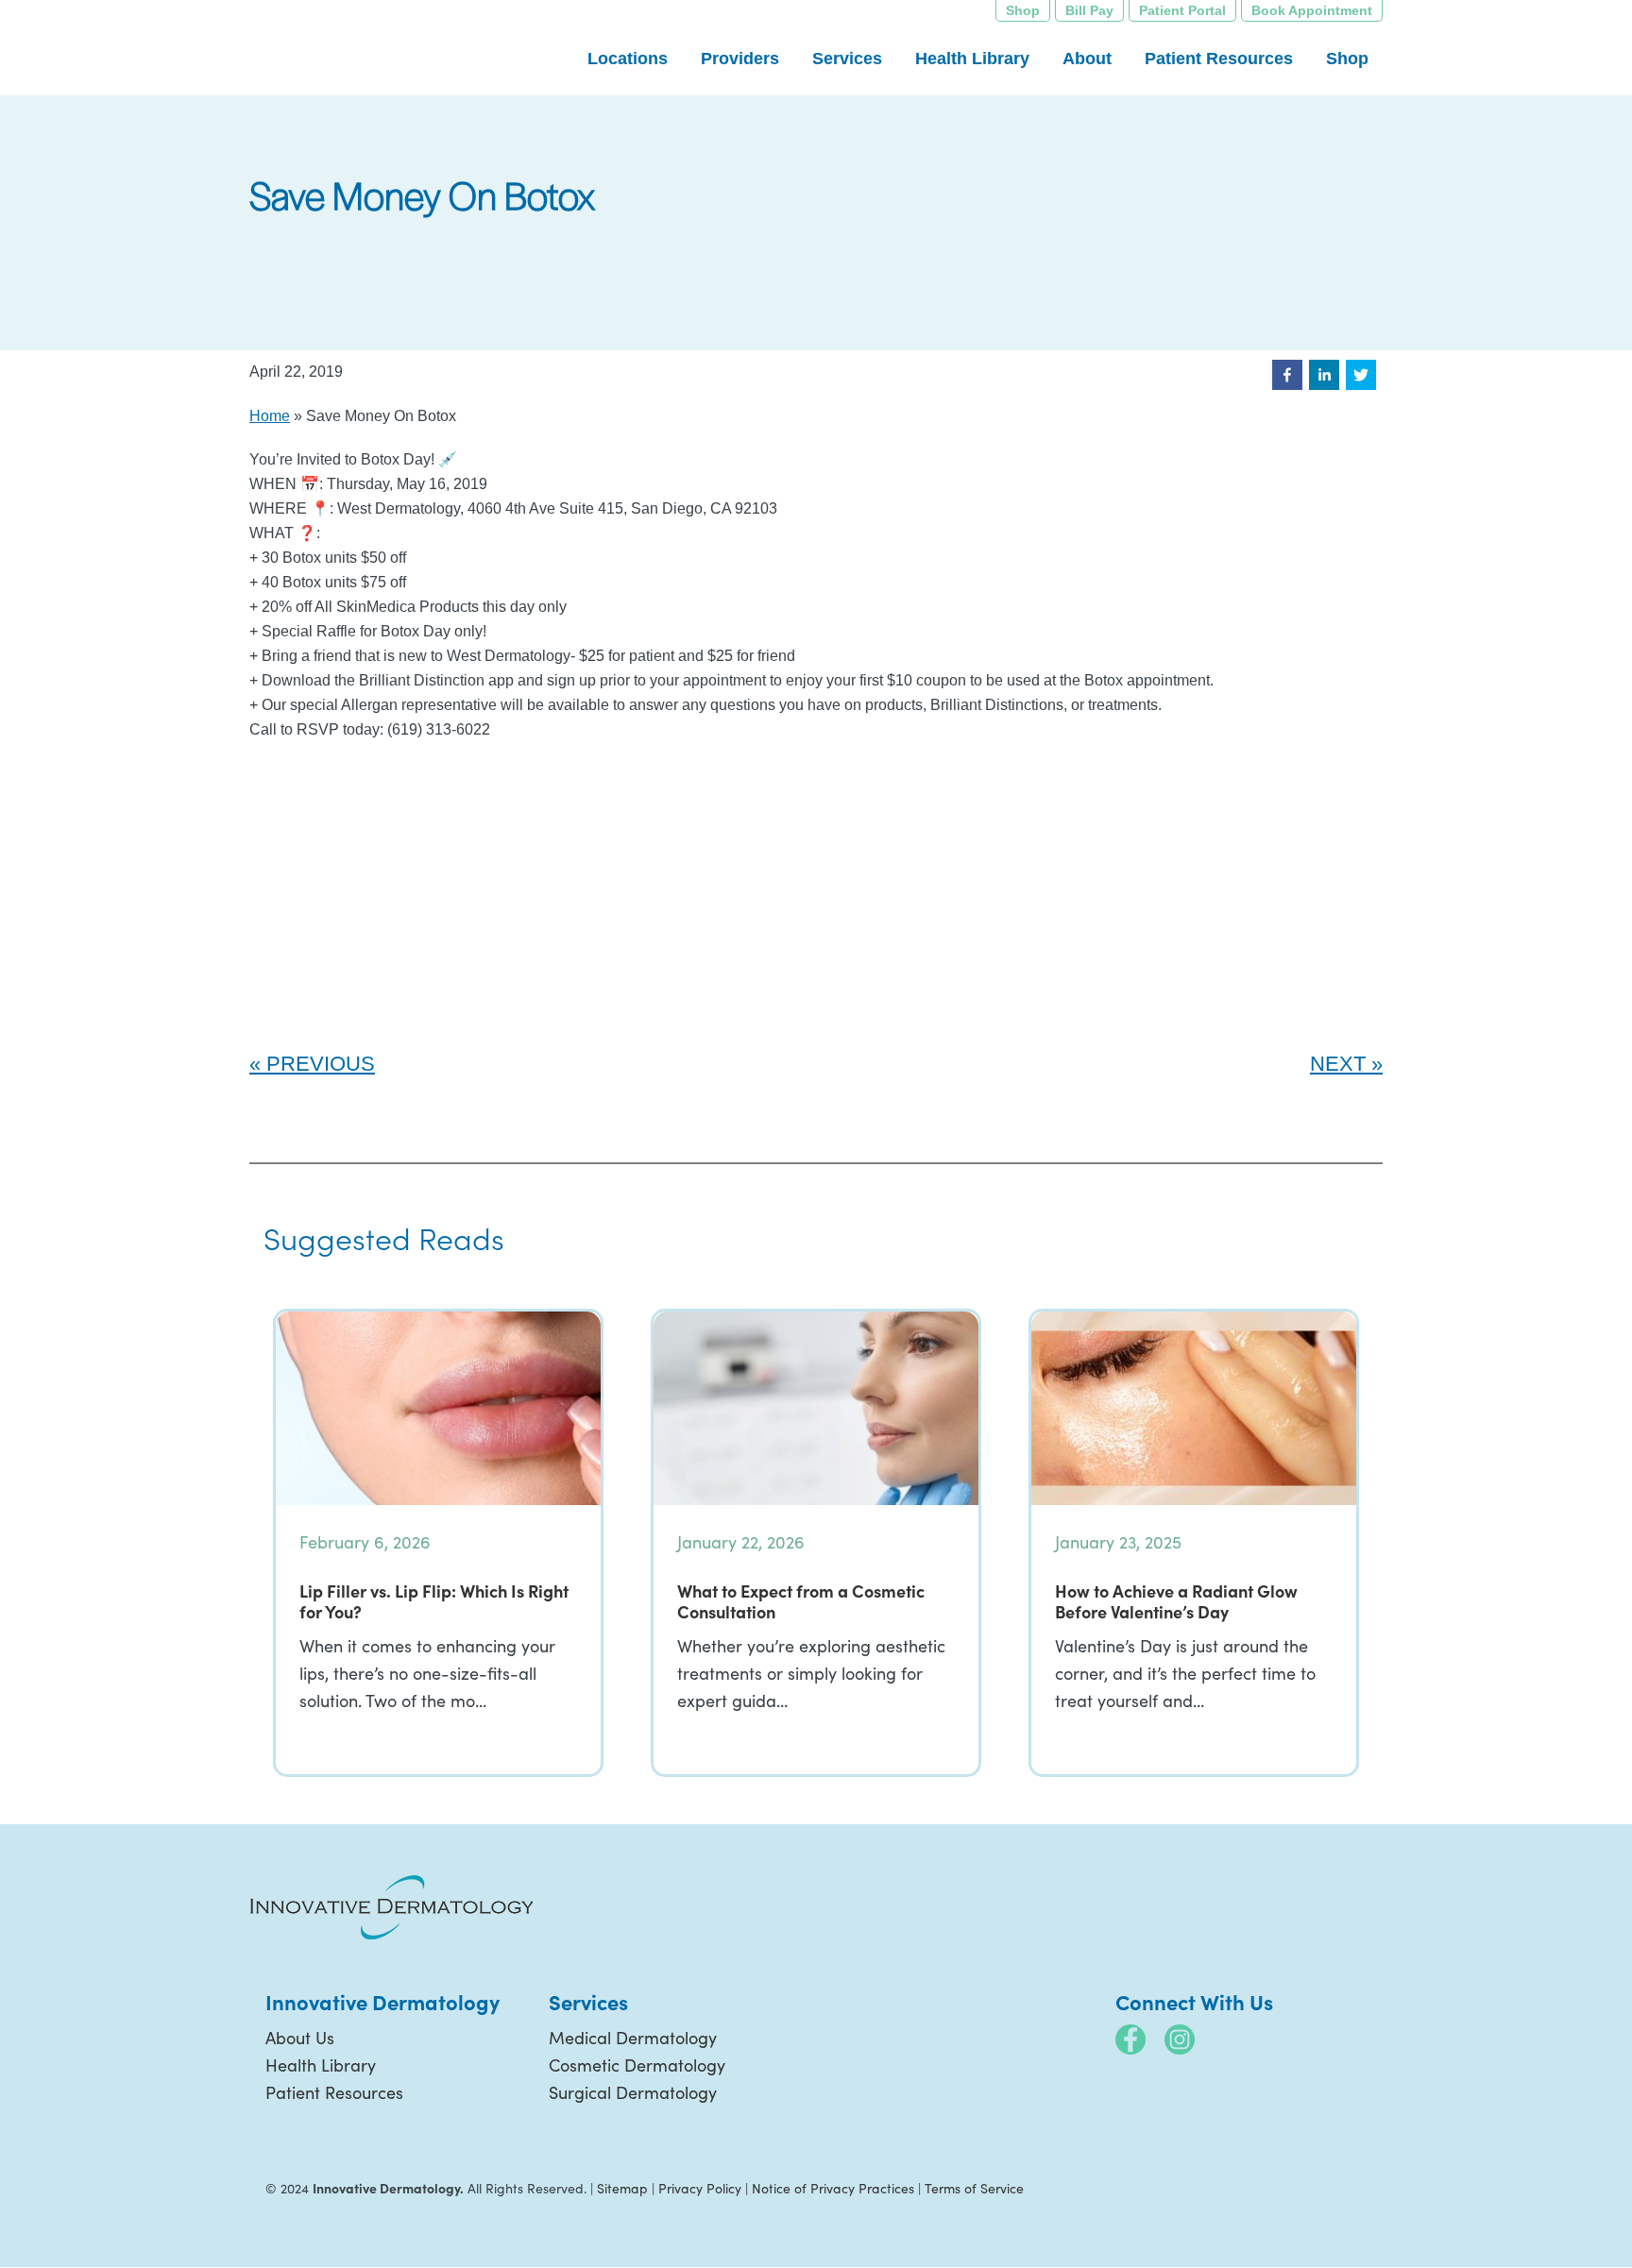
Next (1338, 1064)
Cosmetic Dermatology (637, 2065)
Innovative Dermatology (391, 47)
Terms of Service (974, 2188)
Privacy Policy (700, 2188)
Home (270, 416)
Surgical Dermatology (633, 2092)
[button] (1287, 375)
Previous (321, 1064)
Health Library (321, 2065)
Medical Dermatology (633, 2038)
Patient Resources (334, 2092)
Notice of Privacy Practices (833, 2188)
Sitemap (622, 2188)
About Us (300, 2038)
